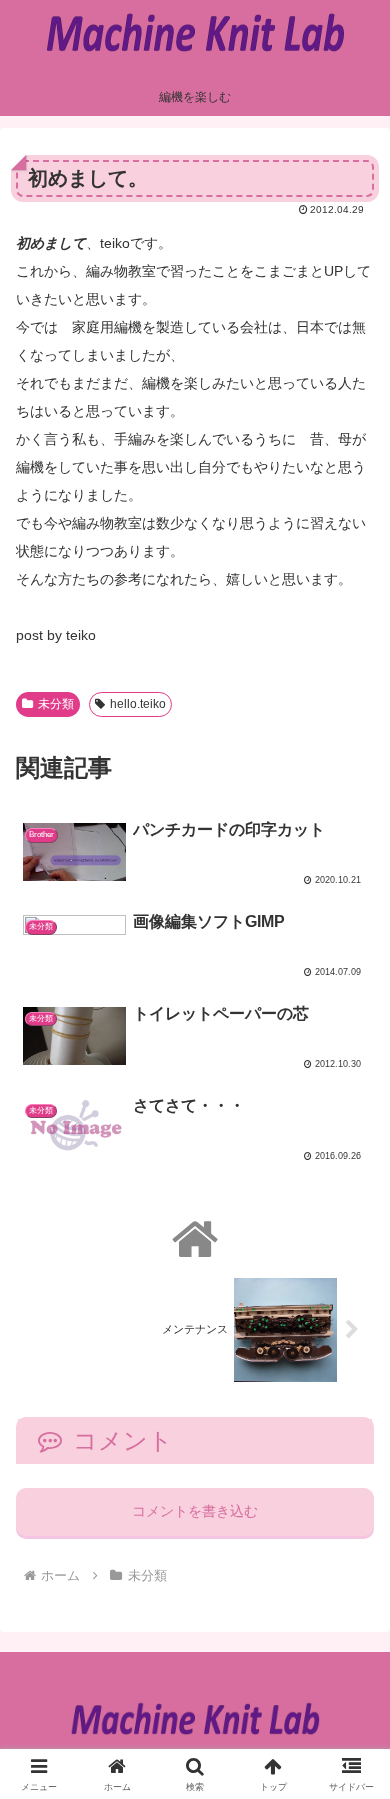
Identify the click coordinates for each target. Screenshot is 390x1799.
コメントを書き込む (195, 1511)
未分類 (56, 704)
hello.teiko (138, 704)
